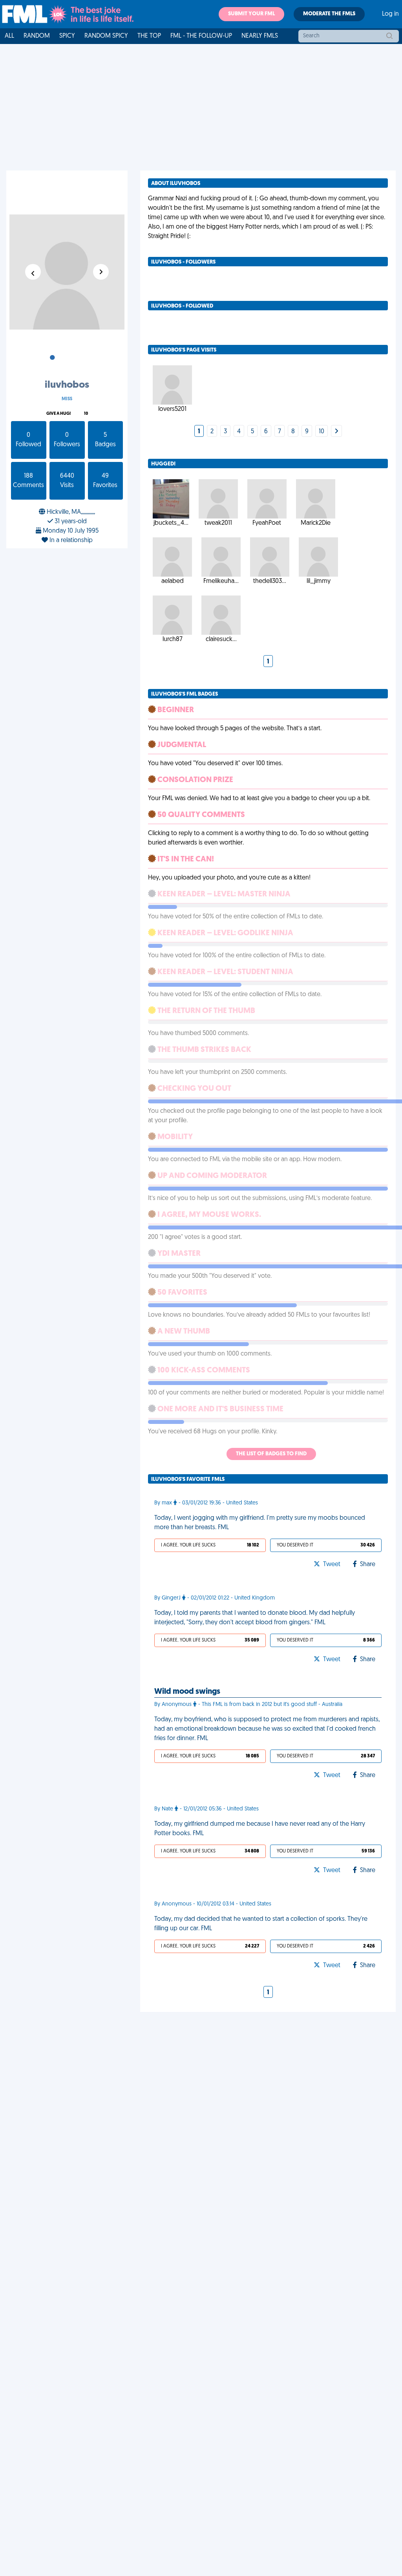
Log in (390, 14)
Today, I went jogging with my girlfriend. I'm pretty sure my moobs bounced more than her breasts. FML (260, 1523)
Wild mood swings (187, 1692)
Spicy (67, 36)
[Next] (336, 432)
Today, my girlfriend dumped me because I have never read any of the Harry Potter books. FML (260, 1829)
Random (37, 36)
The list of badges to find (271, 1454)
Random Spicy (106, 36)
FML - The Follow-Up (201, 36)
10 (86, 414)
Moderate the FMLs (329, 14)
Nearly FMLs (260, 36)
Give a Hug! (58, 414)
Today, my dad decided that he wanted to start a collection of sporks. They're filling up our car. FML (261, 1924)
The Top (149, 36)
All (9, 36)
